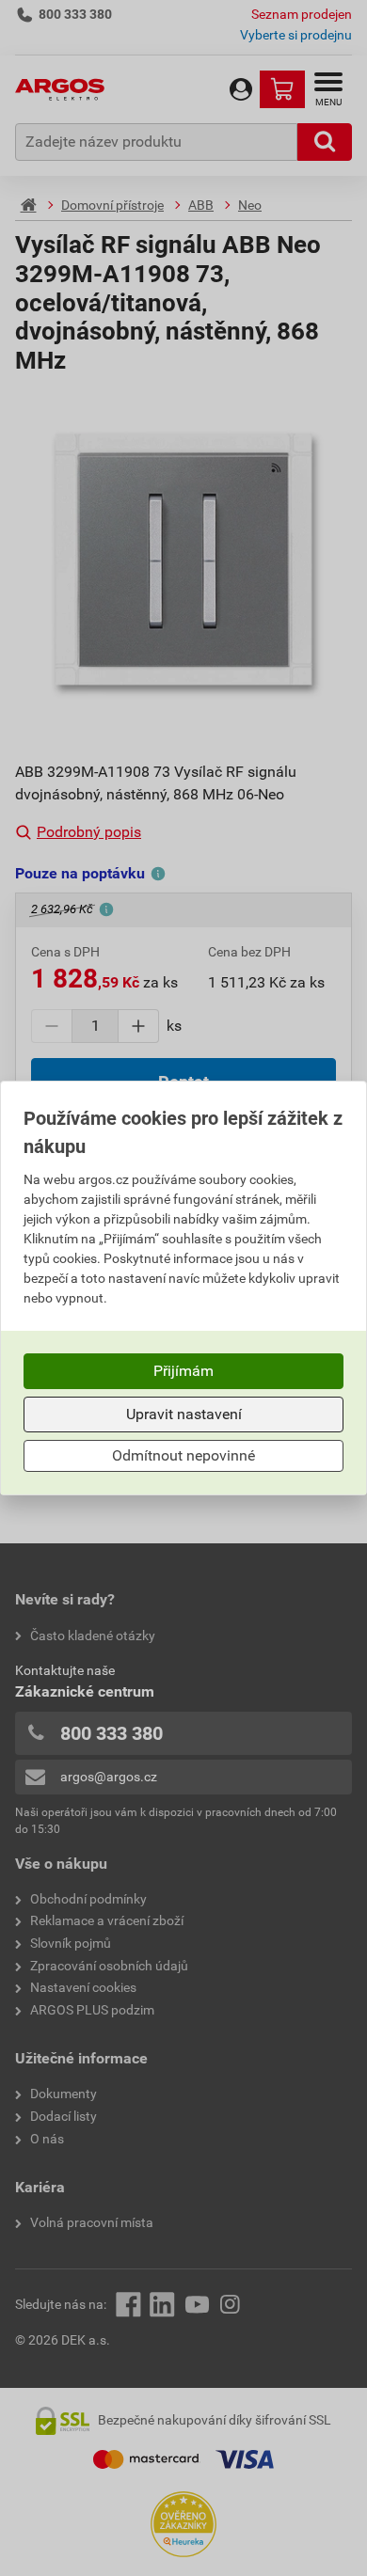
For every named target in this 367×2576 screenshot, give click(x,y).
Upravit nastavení (184, 1414)
